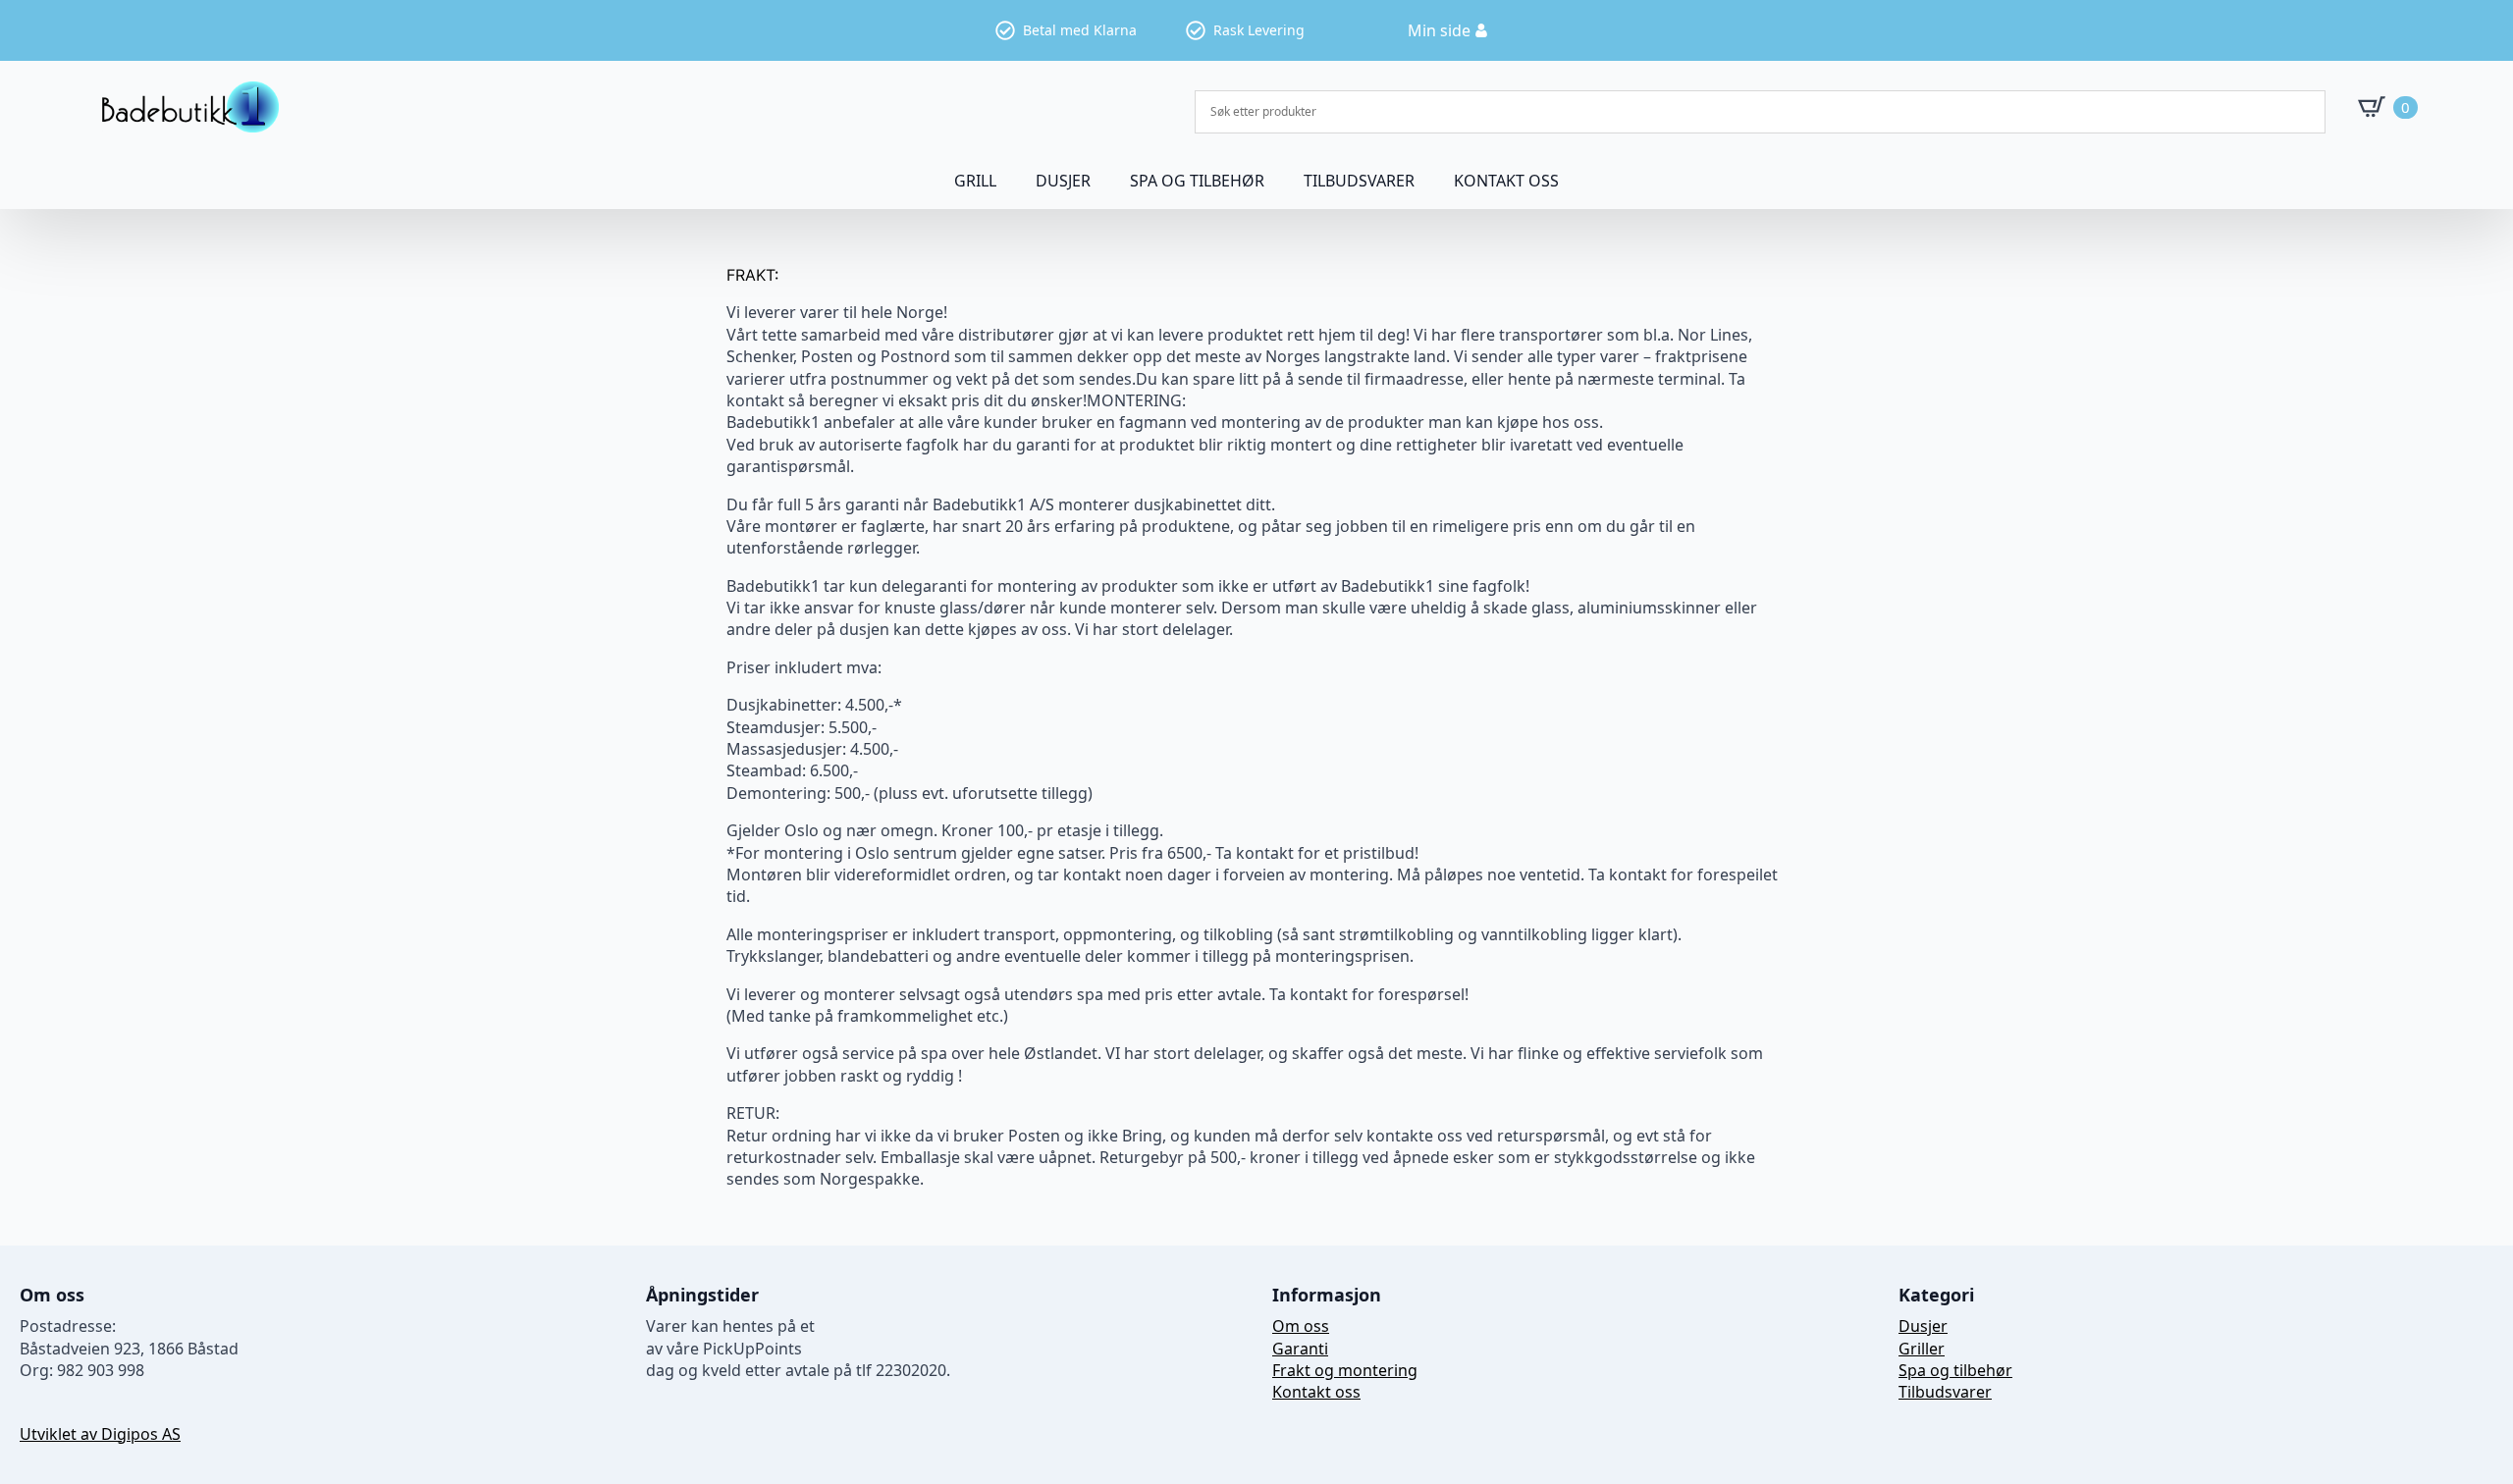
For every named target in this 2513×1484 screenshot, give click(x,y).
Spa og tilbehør (1955, 1370)
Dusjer (1923, 1326)
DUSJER (1063, 181)
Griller (1922, 1349)
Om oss (1301, 1326)
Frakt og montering (1345, 1370)
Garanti (1300, 1349)
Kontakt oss (1506, 181)
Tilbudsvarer (1359, 181)
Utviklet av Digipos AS (100, 1434)
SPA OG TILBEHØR (1197, 181)
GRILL (975, 181)
